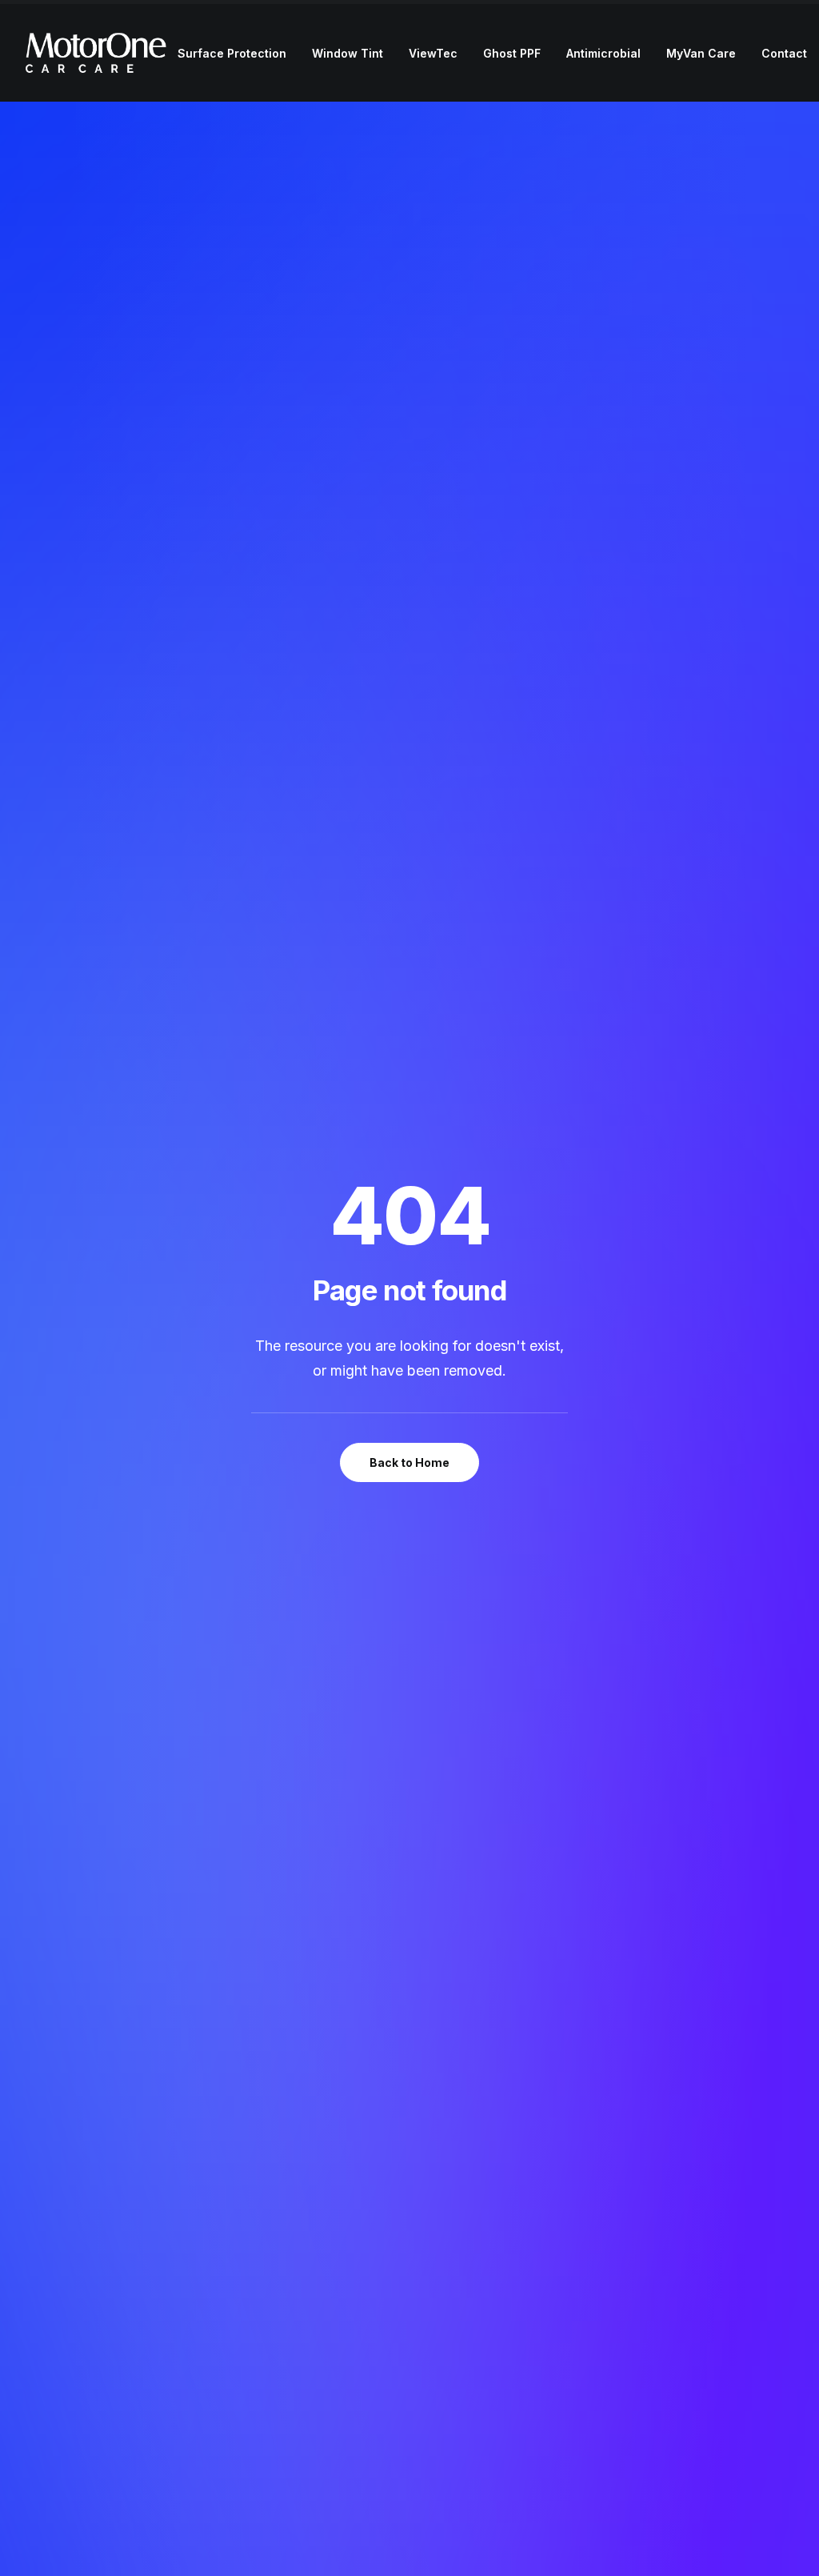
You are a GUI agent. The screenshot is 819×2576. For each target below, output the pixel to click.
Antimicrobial (603, 53)
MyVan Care (701, 53)
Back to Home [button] (409, 1462)
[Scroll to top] (789, 2544)
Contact (784, 53)
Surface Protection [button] (232, 53)
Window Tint (348, 53)
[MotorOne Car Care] (96, 53)
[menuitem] (232, 54)
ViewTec (433, 53)
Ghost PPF (512, 53)
